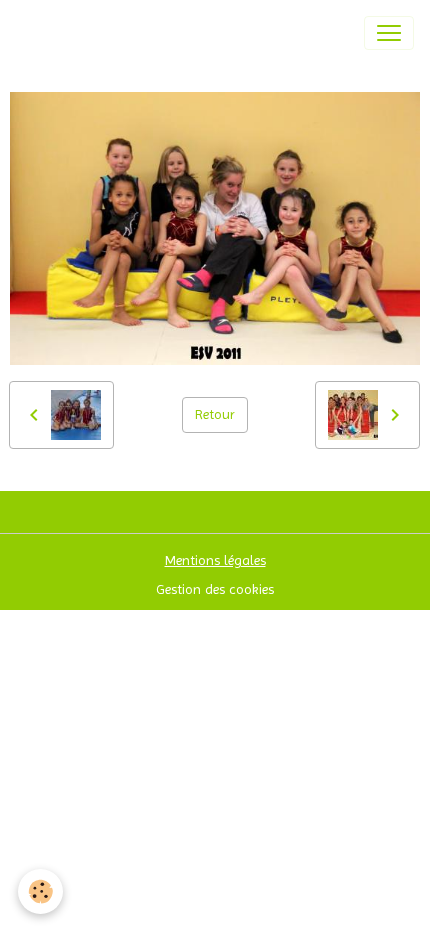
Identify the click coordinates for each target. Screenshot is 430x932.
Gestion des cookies (215, 589)
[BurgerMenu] (389, 33)
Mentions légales (215, 560)
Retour (215, 414)
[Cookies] (40, 891)
